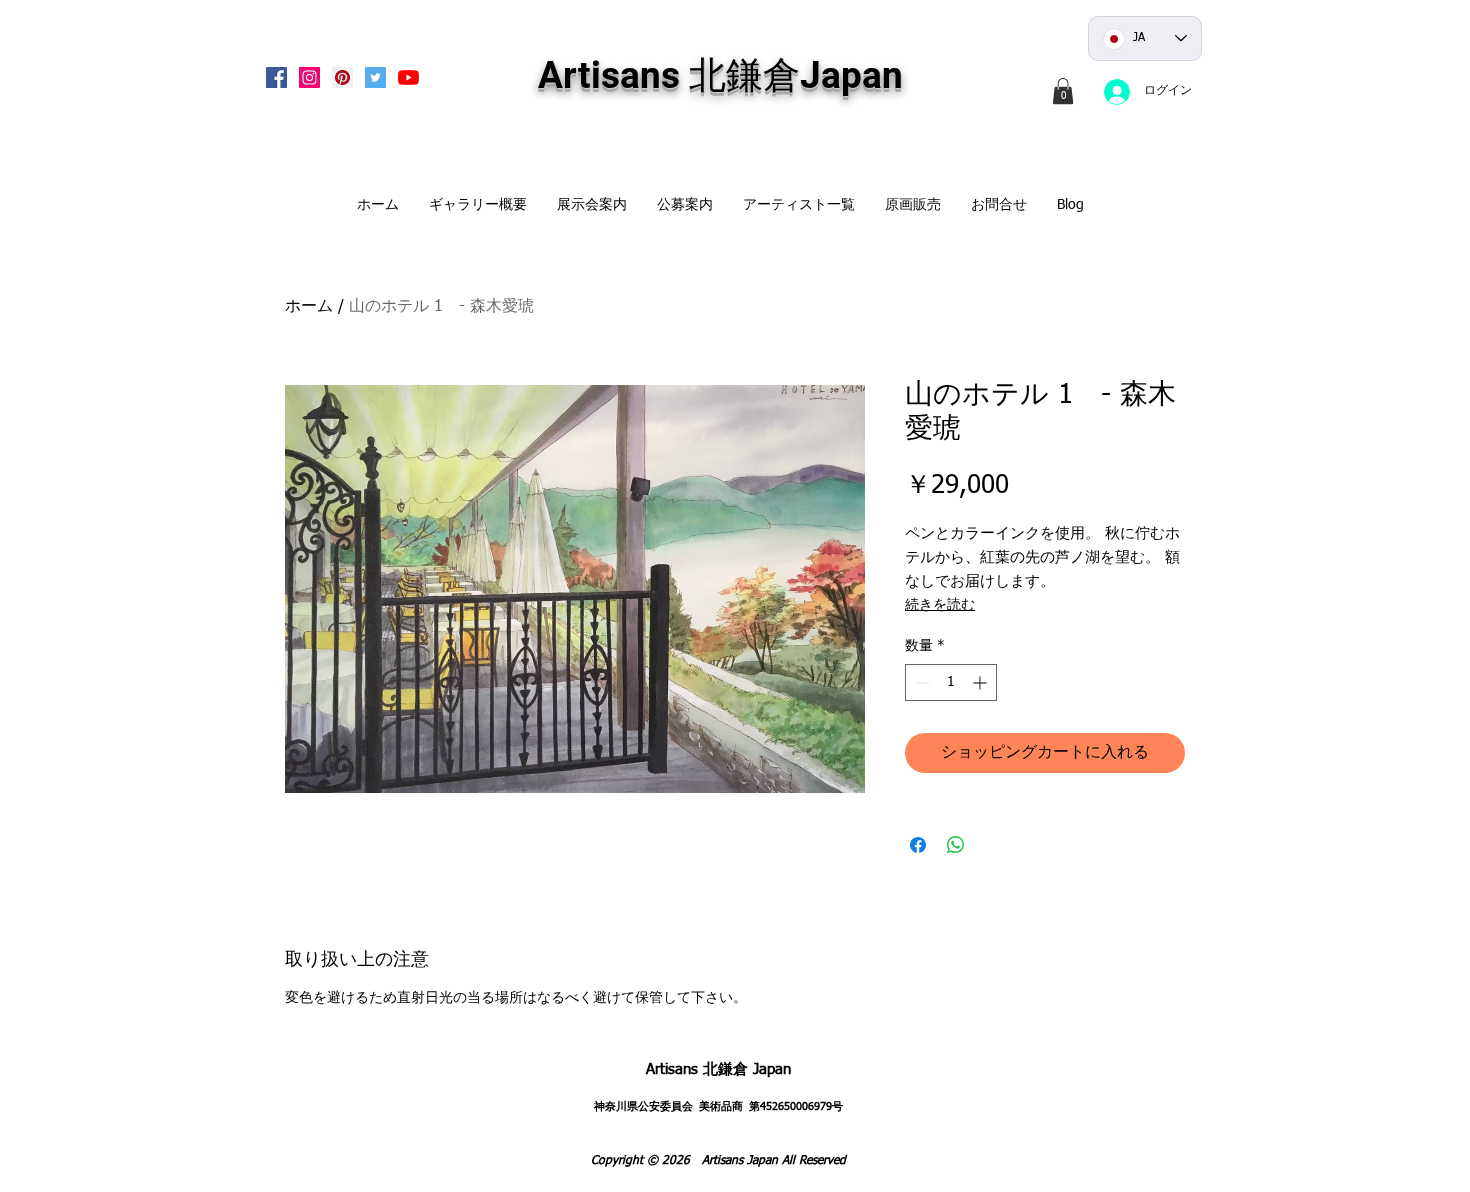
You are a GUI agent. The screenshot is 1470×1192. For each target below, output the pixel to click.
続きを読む (940, 605)
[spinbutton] (951, 682)
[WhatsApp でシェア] (956, 845)
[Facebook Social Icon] (276, 77)
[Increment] (981, 682)
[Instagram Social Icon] (309, 77)
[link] (1063, 91)
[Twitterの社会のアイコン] (375, 77)
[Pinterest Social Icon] (342, 77)
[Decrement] (920, 682)
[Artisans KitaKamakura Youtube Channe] (408, 77)
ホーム (309, 307)
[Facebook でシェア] (918, 845)
